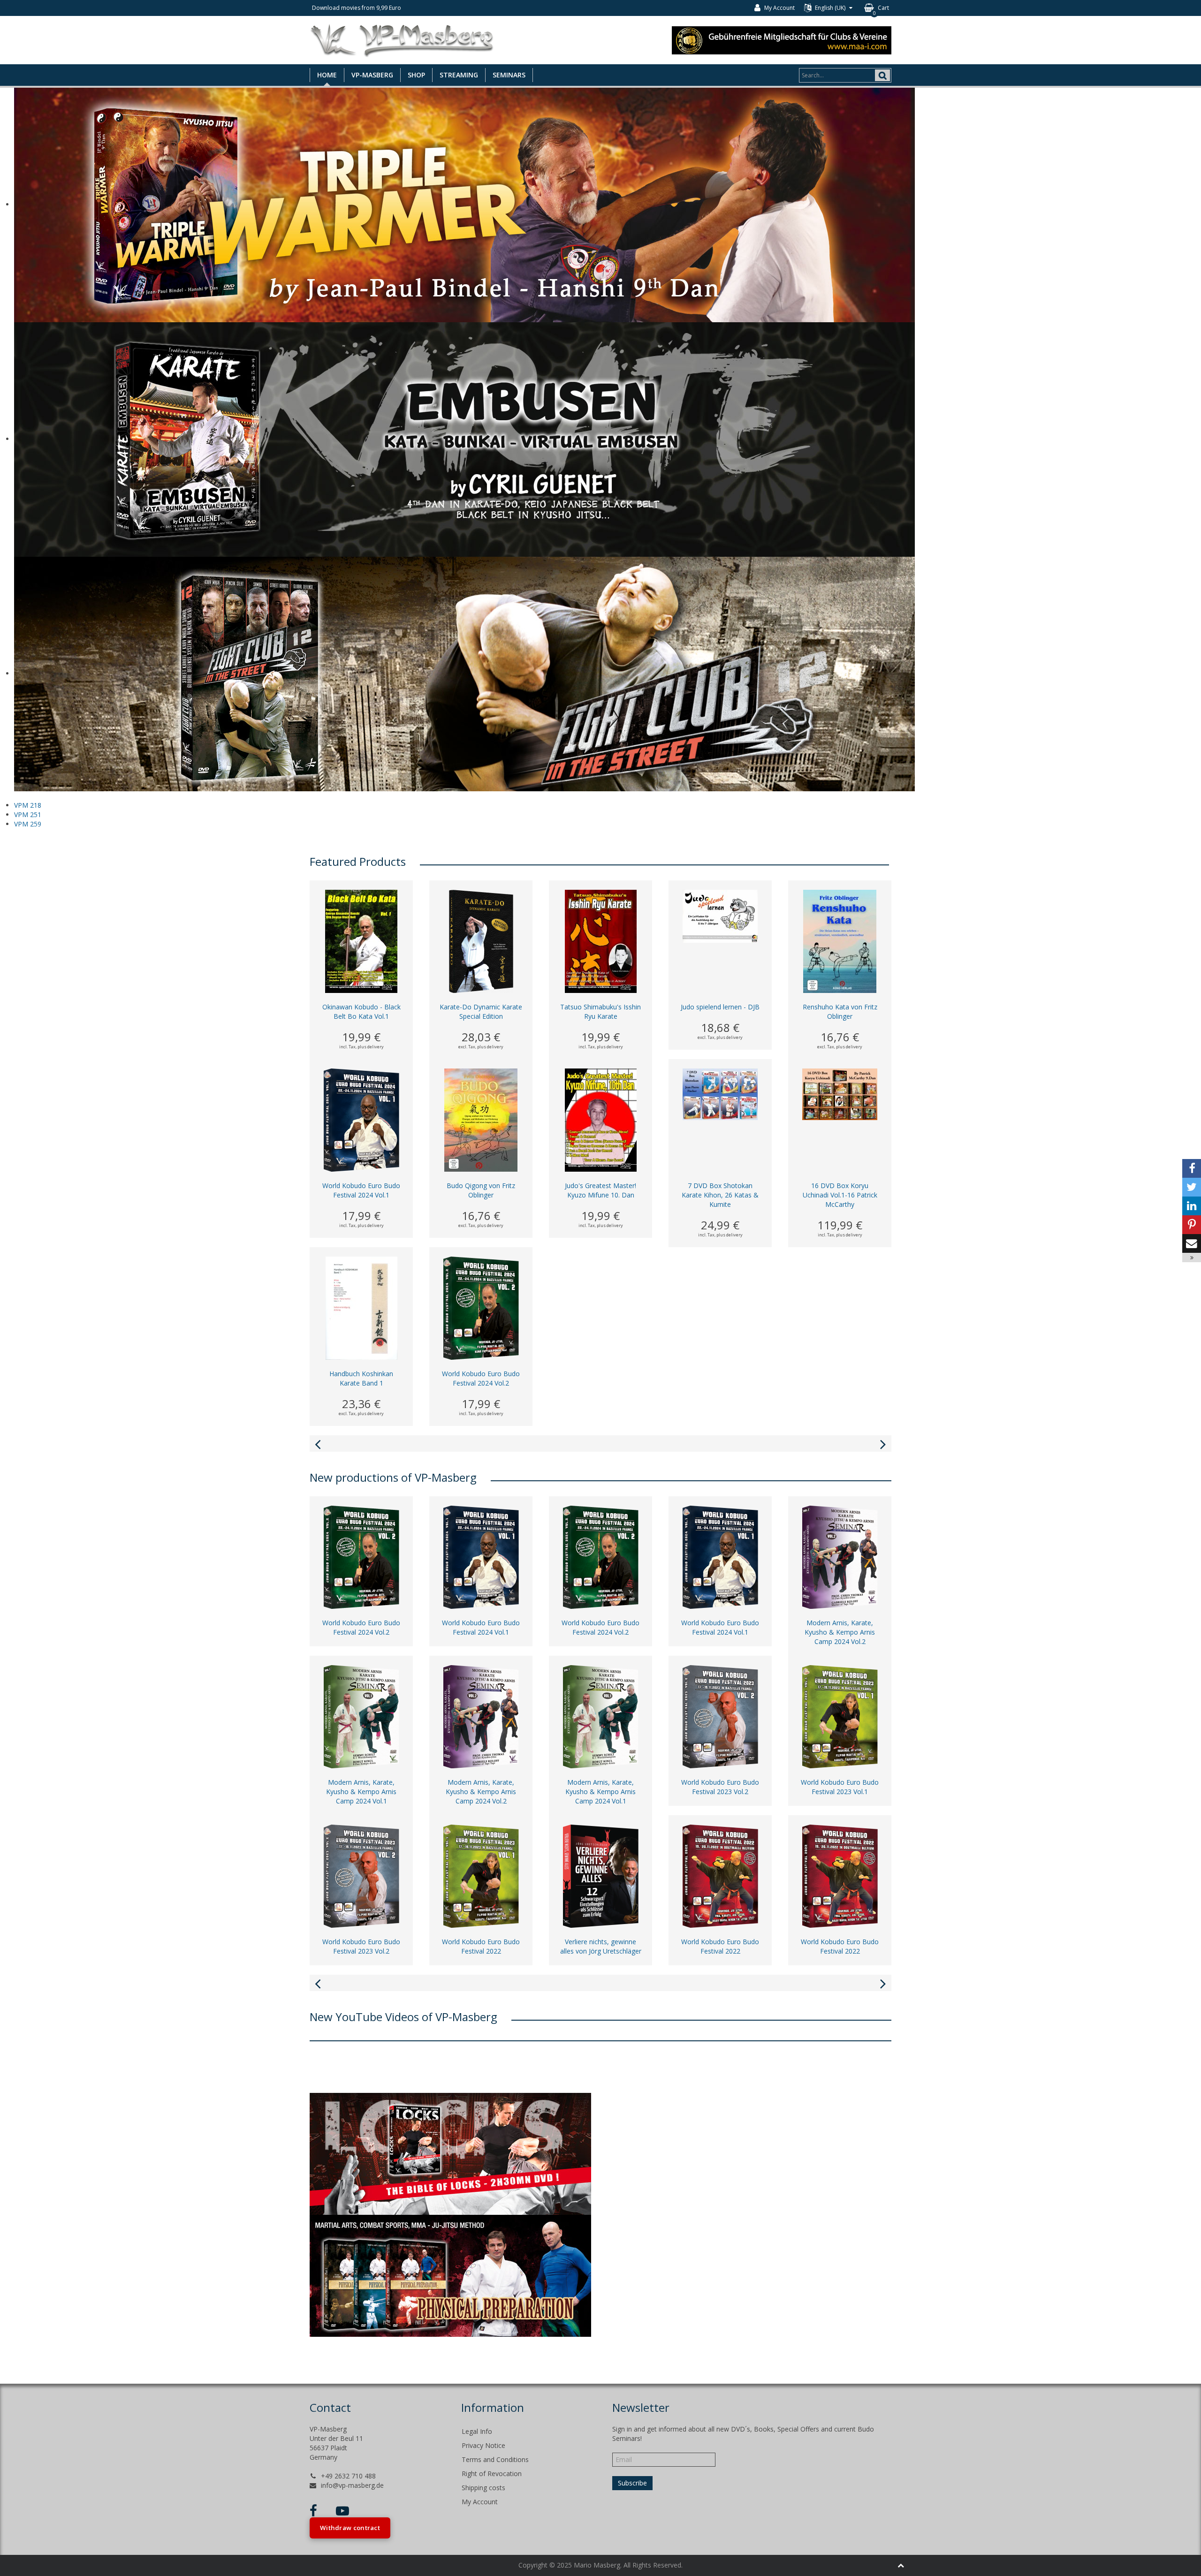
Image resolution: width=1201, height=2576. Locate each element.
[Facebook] (1192, 1168)
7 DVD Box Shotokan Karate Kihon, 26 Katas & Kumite (720, 1195)
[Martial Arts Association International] (782, 39)
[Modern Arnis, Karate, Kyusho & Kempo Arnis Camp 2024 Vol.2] (840, 1557)
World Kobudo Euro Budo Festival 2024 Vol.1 (361, 1190)
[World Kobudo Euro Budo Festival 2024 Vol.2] (481, 1307)
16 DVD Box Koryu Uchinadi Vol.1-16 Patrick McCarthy (840, 1195)
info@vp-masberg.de (352, 2485)
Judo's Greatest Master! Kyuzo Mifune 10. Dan (600, 1190)
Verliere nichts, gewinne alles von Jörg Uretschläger (601, 1946)
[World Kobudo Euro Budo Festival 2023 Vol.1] (840, 1716)
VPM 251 (28, 814)
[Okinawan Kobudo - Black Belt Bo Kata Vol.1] (361, 941)
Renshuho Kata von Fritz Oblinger (840, 1011)
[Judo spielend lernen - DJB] (720, 915)
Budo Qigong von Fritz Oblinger (481, 1190)
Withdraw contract (350, 2528)
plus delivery (371, 1047)
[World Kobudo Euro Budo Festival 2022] (481, 1875)
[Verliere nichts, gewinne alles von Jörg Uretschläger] (601, 1875)
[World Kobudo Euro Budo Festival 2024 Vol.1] (361, 1119)
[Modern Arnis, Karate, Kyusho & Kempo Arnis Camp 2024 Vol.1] (361, 1716)
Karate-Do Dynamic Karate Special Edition (481, 1011)
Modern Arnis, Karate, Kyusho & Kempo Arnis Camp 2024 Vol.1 (361, 1792)
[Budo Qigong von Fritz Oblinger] (481, 1119)
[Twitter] (1192, 1187)
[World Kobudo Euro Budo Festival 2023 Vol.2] (720, 1716)
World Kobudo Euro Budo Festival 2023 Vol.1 (840, 1787)
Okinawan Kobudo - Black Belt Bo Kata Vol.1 (361, 1011)
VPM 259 (28, 824)
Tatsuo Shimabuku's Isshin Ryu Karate (600, 1011)
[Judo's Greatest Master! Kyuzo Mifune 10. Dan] (601, 1119)
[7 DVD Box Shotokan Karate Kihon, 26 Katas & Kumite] (720, 1094)
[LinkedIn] (1192, 1206)
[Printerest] (1192, 1225)
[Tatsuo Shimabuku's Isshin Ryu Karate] (601, 941)
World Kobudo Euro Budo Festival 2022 (481, 1946)
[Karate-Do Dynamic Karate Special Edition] (481, 941)
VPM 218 (28, 805)
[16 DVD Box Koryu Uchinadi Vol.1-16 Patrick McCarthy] (840, 1094)
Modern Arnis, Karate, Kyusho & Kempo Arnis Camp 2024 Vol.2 (840, 1632)
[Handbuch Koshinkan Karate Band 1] (361, 1307)
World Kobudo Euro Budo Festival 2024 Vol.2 (481, 1378)
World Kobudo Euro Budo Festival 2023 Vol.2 (720, 1787)
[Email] (1192, 1243)
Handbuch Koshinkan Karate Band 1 (361, 1378)
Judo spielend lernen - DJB (720, 1007)
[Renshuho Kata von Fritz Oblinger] (840, 941)
